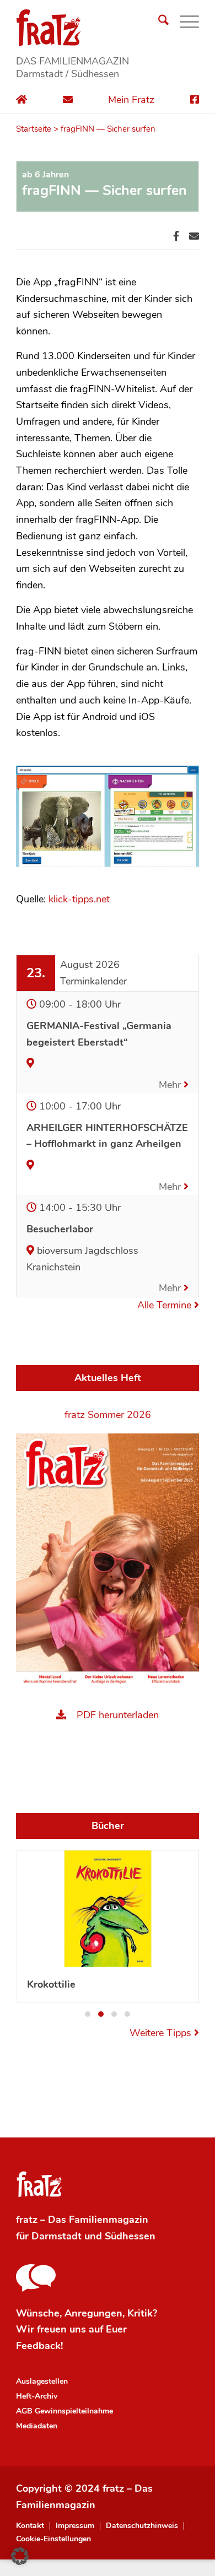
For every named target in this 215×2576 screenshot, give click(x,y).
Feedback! (39, 2346)
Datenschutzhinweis (142, 2526)
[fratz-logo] (108, 28)
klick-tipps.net (79, 899)
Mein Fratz (131, 100)
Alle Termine (166, 1305)
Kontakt (30, 2526)
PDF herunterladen (118, 1715)
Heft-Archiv (37, 2396)
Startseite (34, 129)
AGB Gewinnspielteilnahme (64, 2411)
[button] (88, 2014)
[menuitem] (158, 22)
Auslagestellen (42, 2381)
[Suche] (158, 22)
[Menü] (184, 22)
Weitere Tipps (162, 2033)
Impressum (75, 2526)
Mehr (171, 1085)
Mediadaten (37, 2426)
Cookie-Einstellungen (53, 2539)
